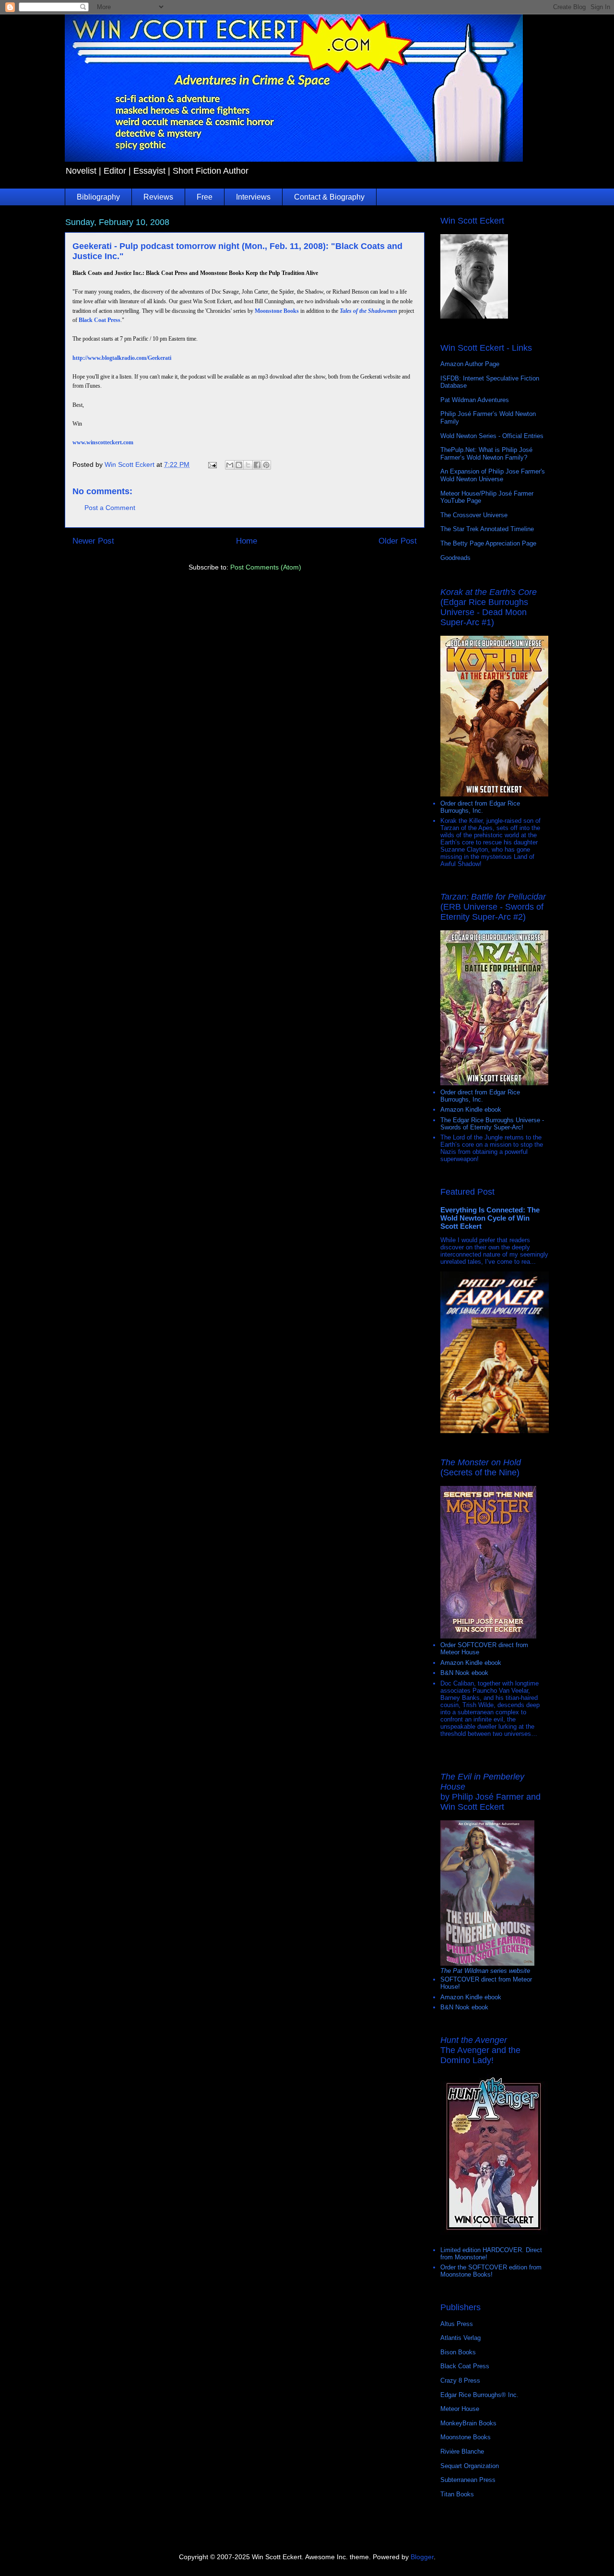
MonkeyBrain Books (468, 2423)
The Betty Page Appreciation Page (488, 543)
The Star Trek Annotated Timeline (487, 529)
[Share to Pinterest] (266, 465)
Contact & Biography (329, 197)
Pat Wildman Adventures (475, 400)
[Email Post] (212, 464)
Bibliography (98, 197)
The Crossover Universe (474, 515)
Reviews (158, 197)
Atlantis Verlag (460, 2338)
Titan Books (457, 2494)
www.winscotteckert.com (103, 442)
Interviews (253, 197)
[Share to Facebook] (257, 465)
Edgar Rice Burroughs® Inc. (479, 2395)
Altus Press (457, 2324)
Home (247, 541)
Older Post (398, 541)
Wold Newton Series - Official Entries (492, 436)
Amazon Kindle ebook (471, 1110)
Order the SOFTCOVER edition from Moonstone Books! (491, 2271)
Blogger (422, 2557)
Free (205, 197)
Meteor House (460, 2409)
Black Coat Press (100, 320)
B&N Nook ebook (464, 1673)
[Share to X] (248, 465)
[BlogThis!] (239, 465)
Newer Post (93, 541)
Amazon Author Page (470, 364)
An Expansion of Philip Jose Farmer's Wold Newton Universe (493, 475)
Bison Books (458, 2352)
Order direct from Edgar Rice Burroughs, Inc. (480, 807)
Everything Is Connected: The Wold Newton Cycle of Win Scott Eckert (490, 1218)
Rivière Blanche (462, 2451)
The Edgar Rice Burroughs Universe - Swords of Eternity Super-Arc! (492, 1124)
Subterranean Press (468, 2480)
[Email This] (230, 465)
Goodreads (455, 558)
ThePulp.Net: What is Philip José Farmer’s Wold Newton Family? (486, 454)
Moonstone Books (277, 311)
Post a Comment (110, 508)
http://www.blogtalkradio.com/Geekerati (122, 358)
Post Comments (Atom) (266, 567)
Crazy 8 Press (460, 2380)
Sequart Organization (470, 2466)
